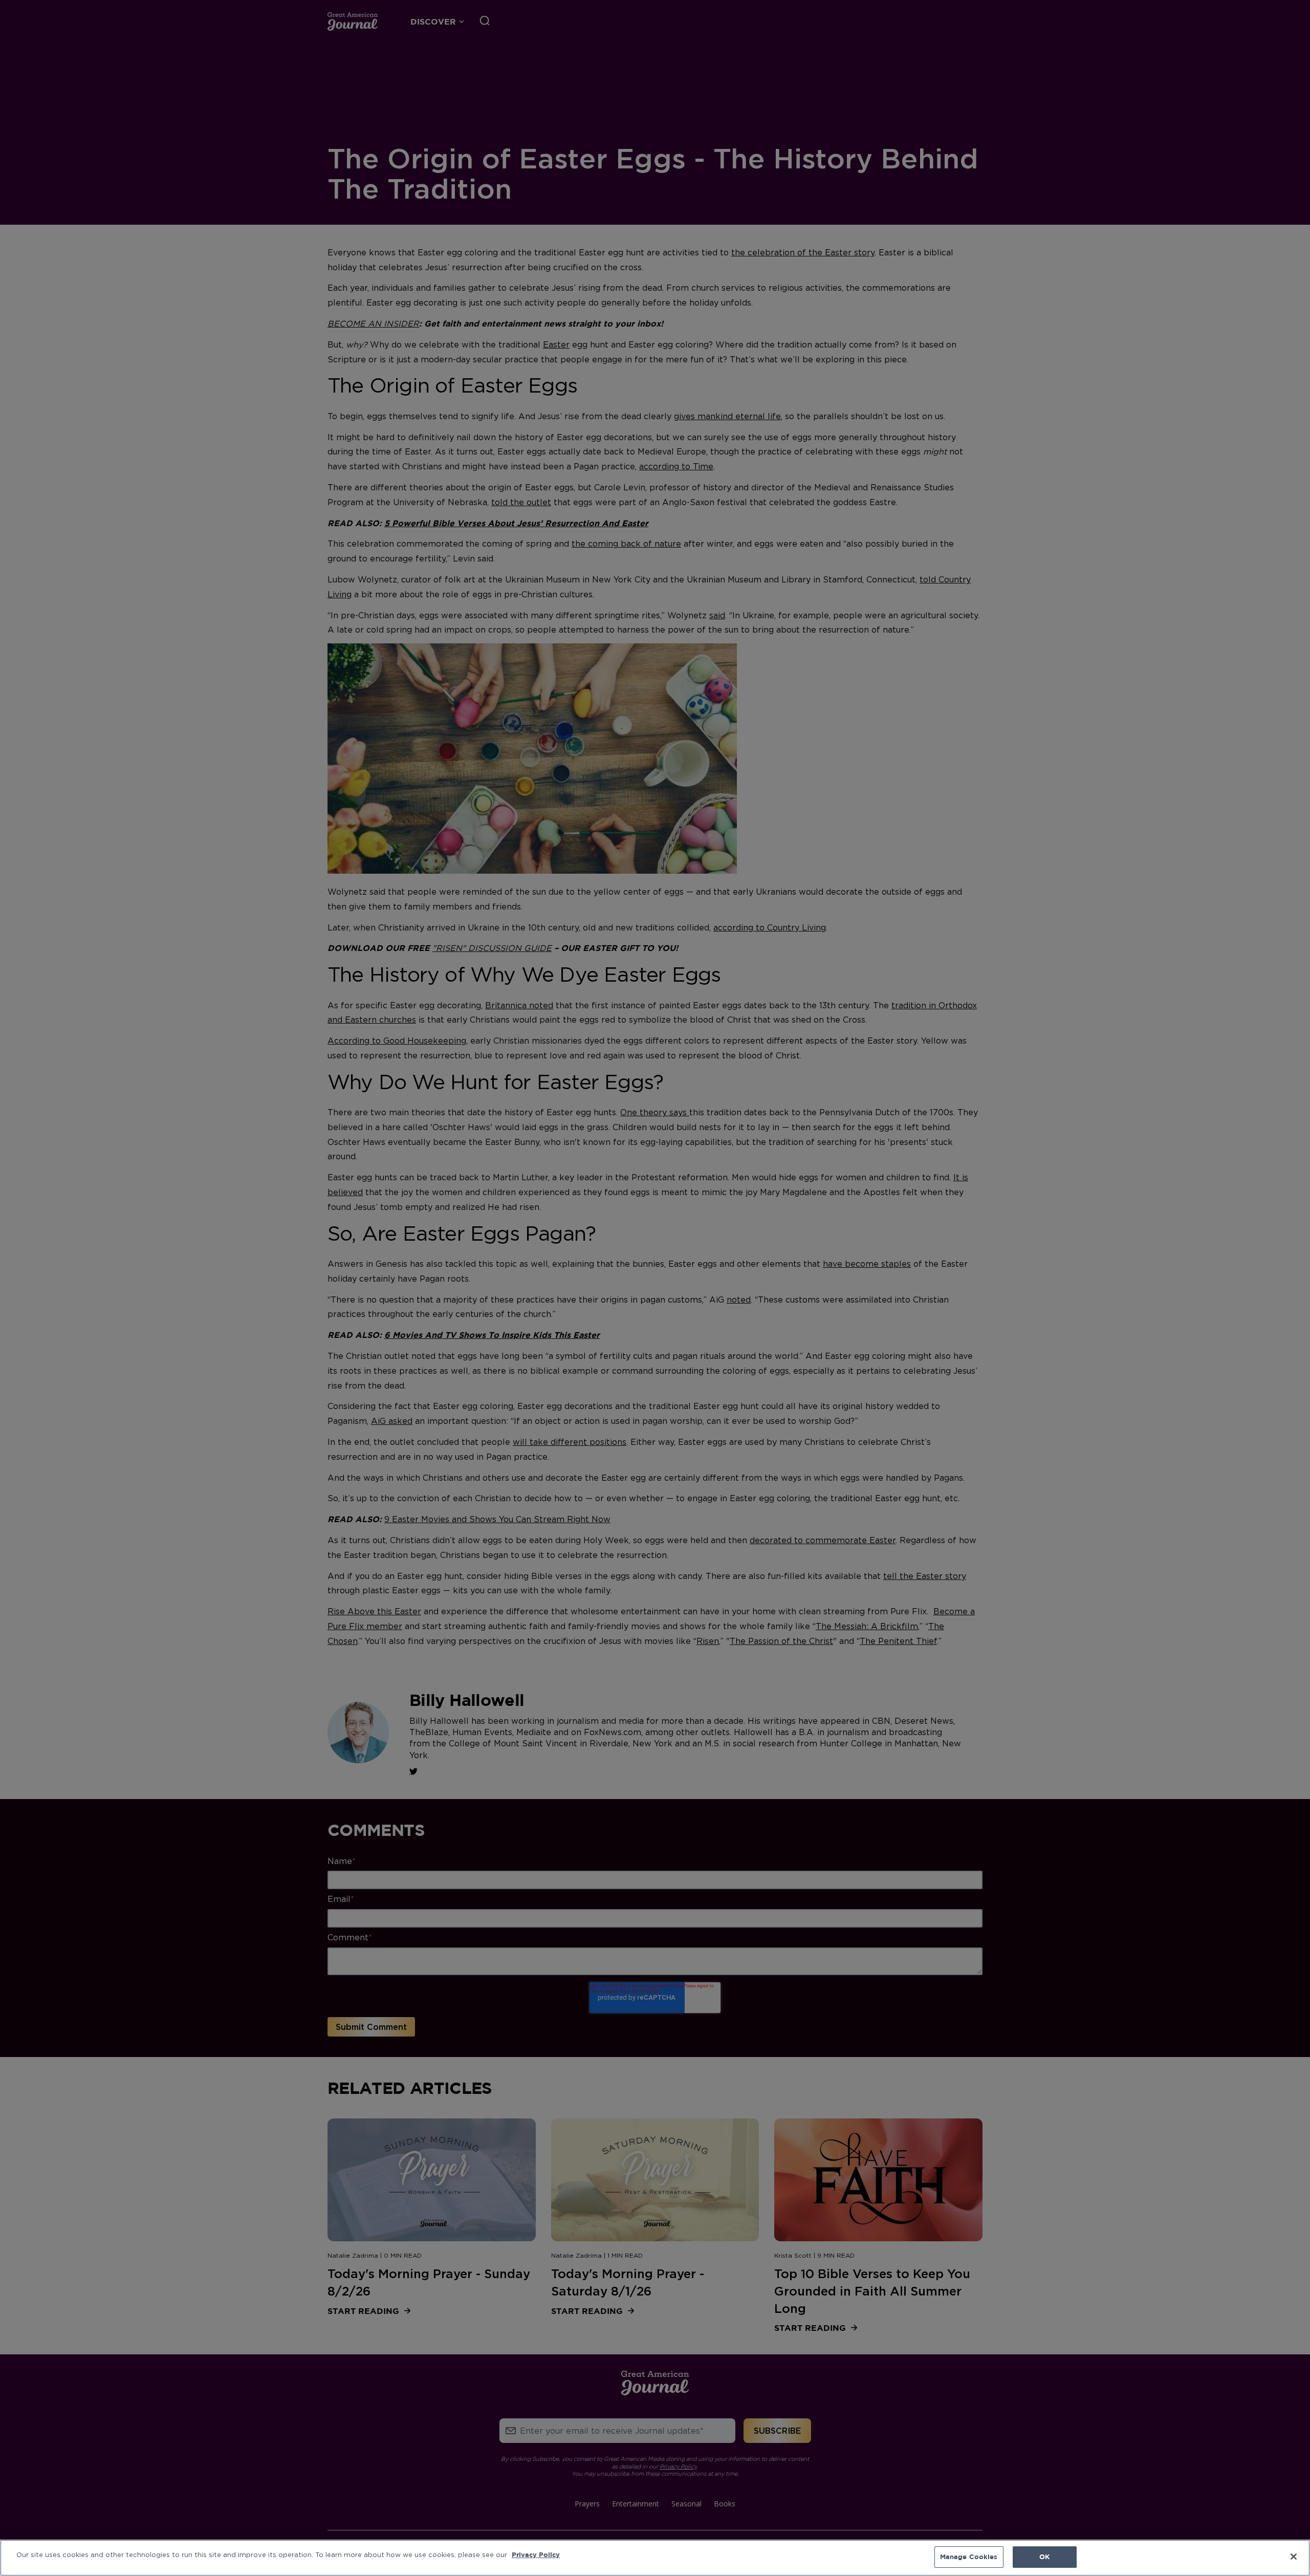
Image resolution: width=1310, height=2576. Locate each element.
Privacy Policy (536, 2555)
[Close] (1294, 2557)
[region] (655, 2558)
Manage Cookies (969, 2557)
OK (1044, 2557)
